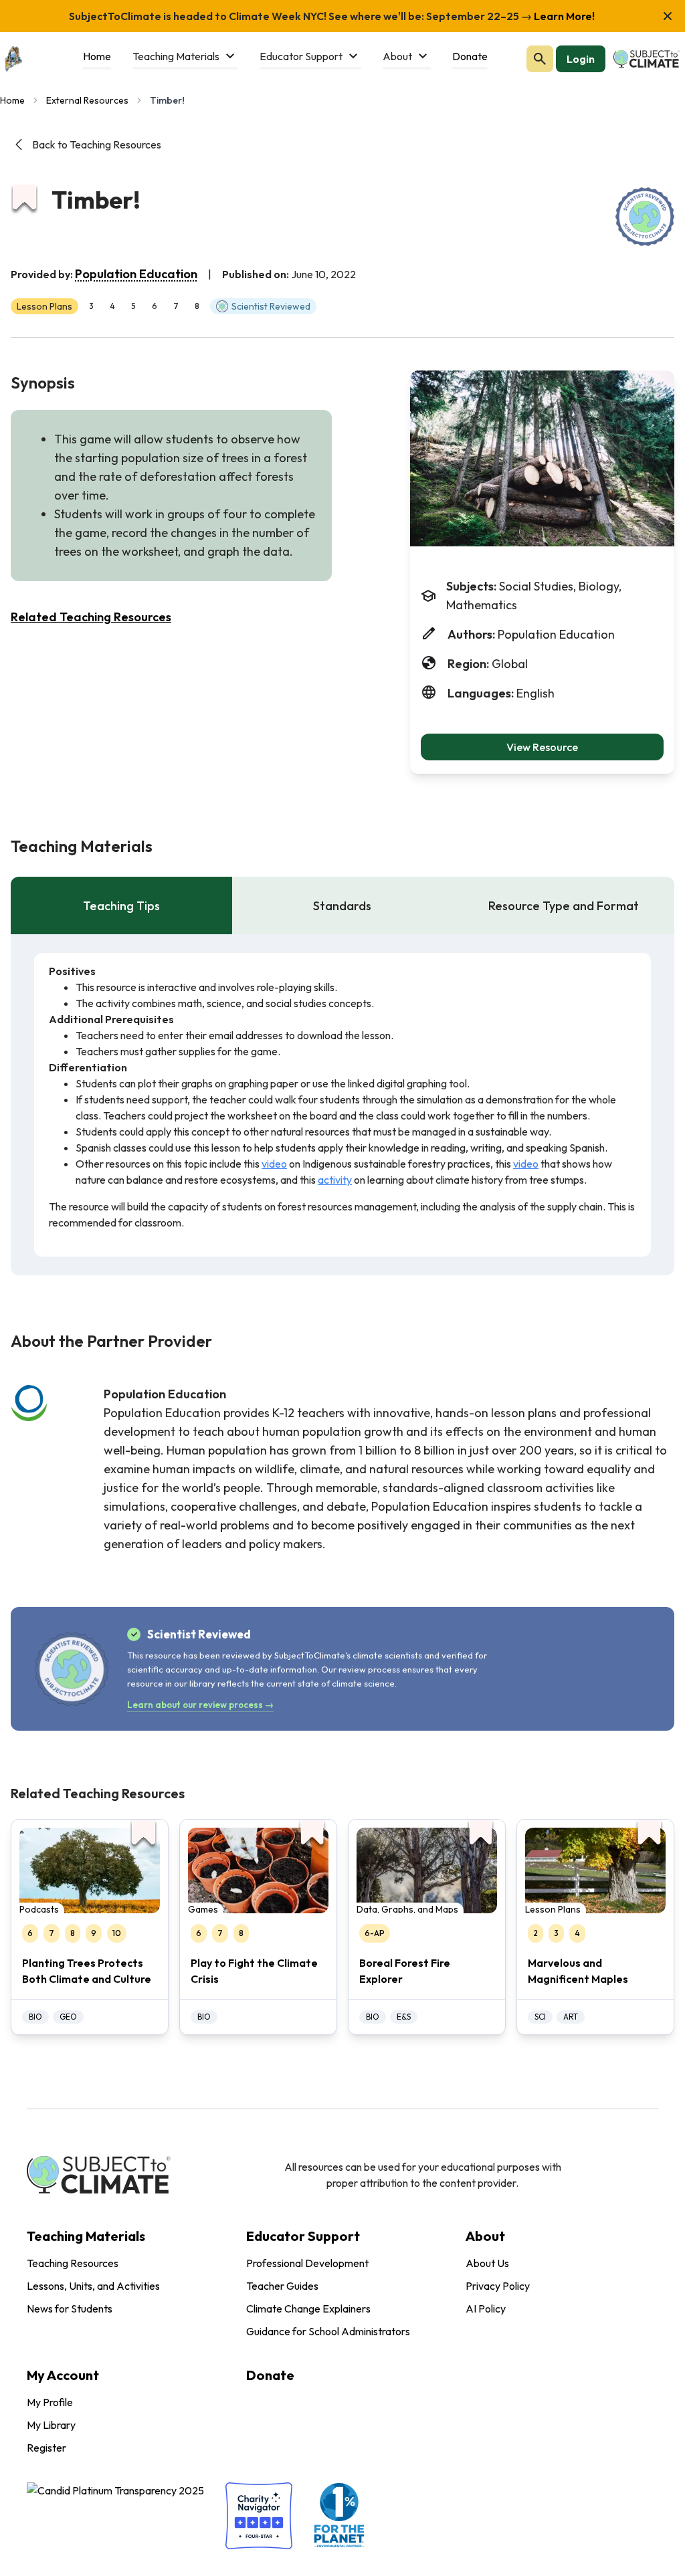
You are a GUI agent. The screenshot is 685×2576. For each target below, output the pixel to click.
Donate (270, 2375)
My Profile (50, 2402)
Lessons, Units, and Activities (93, 2286)
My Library (51, 2425)
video (274, 1164)
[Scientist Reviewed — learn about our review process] (645, 217)
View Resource (542, 747)
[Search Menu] (540, 59)
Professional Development (307, 2263)
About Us (487, 2263)
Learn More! (563, 16)
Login (581, 59)
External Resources (87, 100)
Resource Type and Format (564, 906)
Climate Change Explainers (308, 2309)
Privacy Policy (498, 2286)
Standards (342, 906)
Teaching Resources (73, 2263)
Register (46, 2448)
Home (12, 100)
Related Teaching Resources (91, 617)
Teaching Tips (121, 906)
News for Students (70, 2309)
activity (335, 1180)
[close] (668, 16)
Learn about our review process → (200, 1705)
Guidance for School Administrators (328, 2331)
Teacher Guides (282, 2286)
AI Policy (486, 2309)
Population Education (136, 274)
